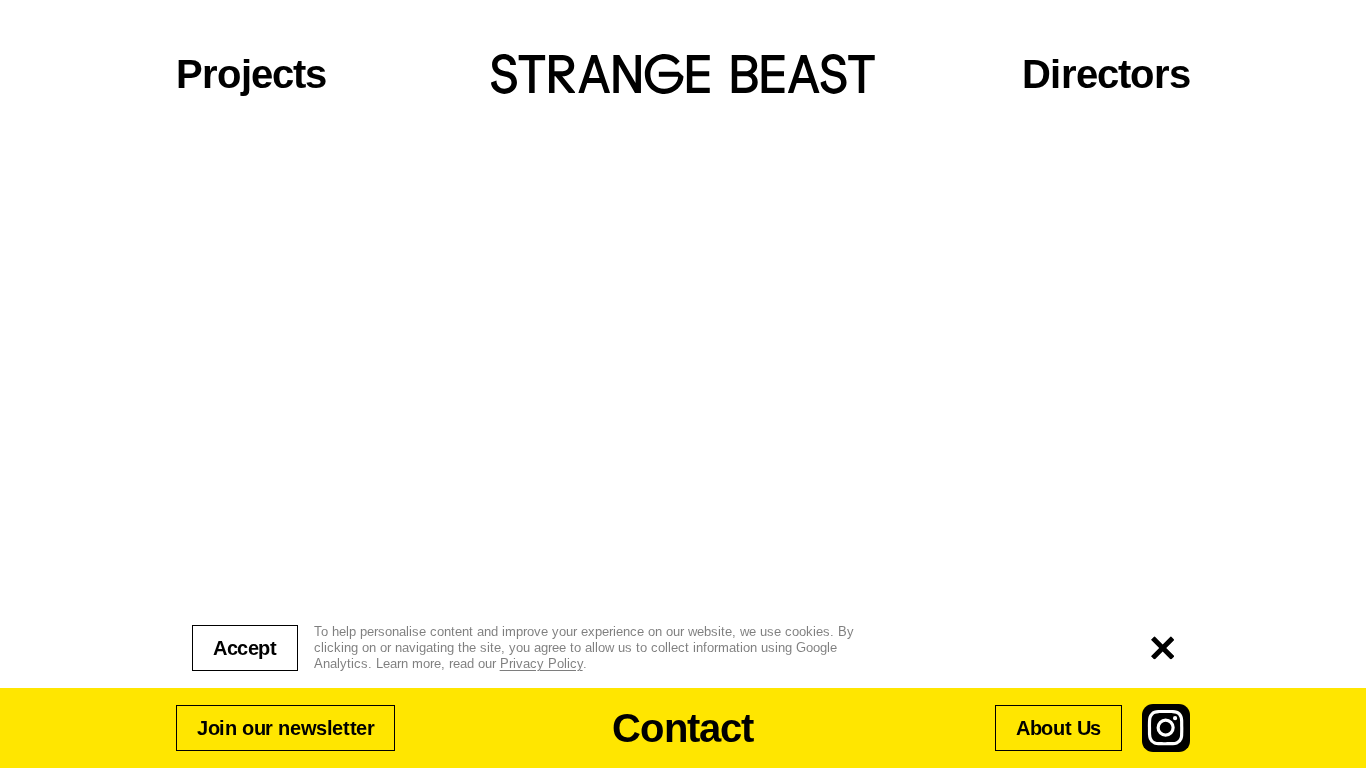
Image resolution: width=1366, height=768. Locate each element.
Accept (245, 648)
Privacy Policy (541, 663)
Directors (1106, 74)
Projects (251, 74)
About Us (1058, 728)
